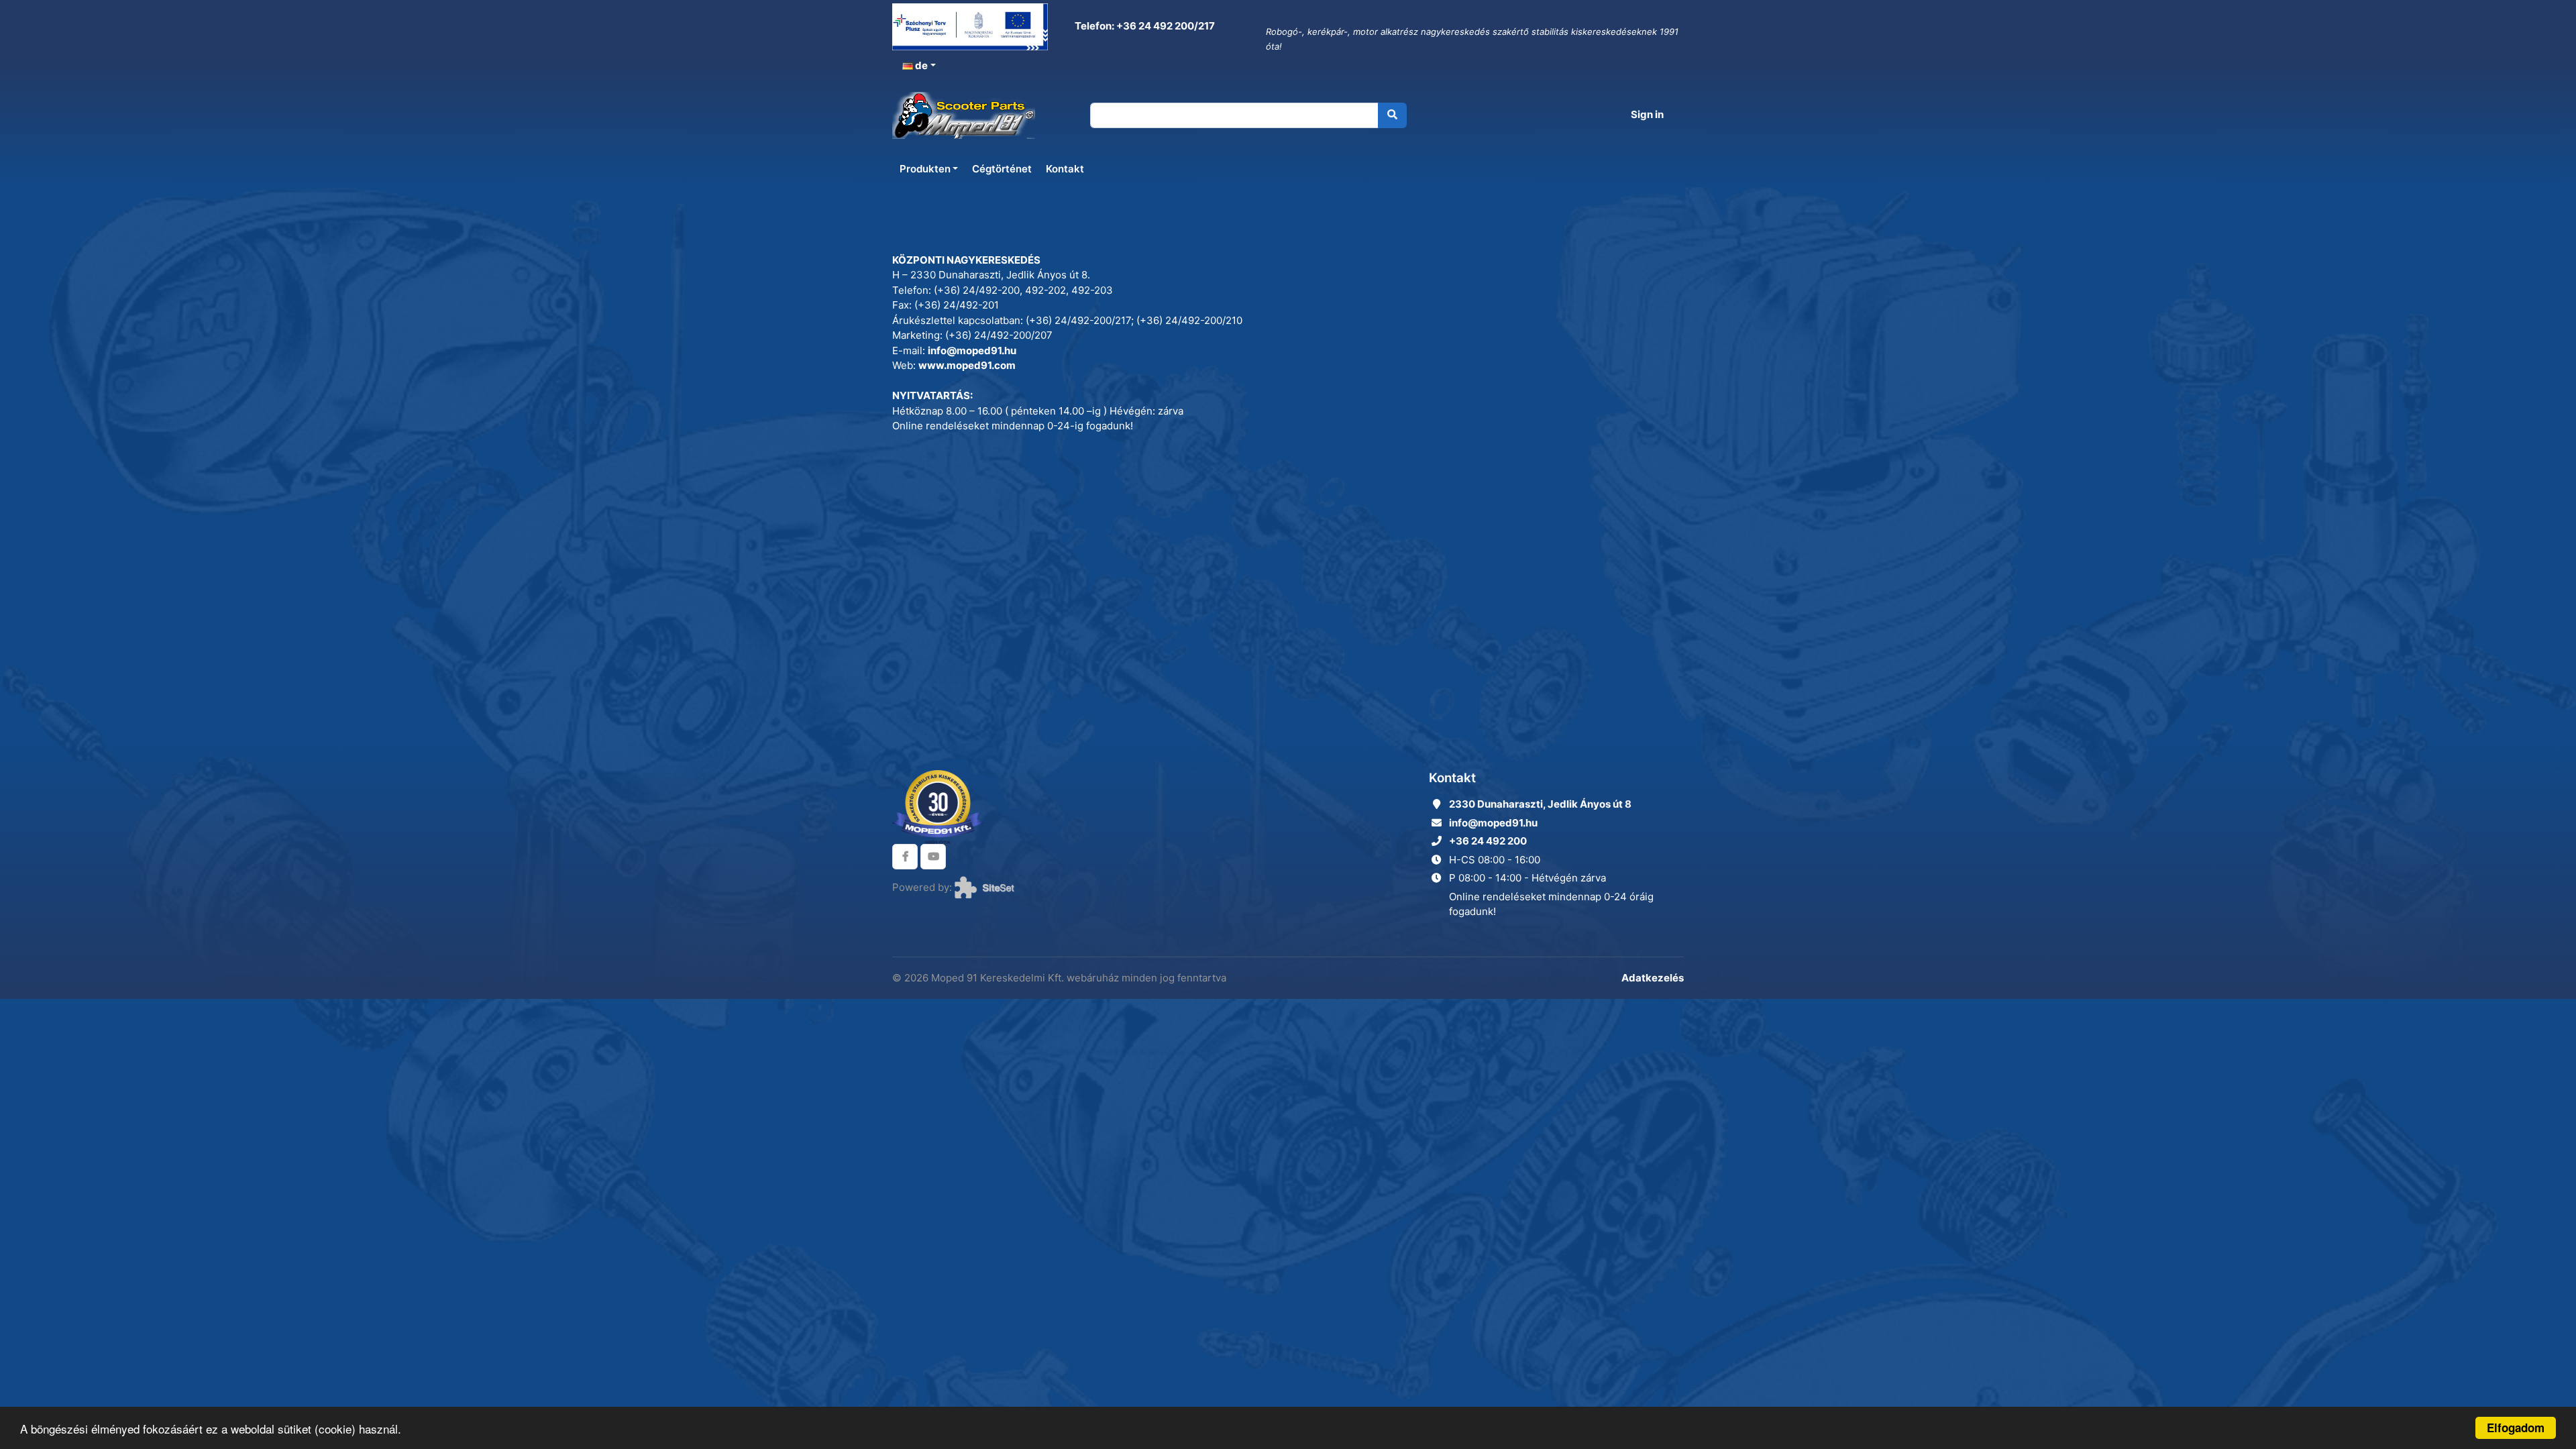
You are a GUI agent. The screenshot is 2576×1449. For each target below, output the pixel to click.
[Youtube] (933, 857)
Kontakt (1065, 169)
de (920, 65)
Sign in (1647, 114)
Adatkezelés (1653, 978)
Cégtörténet (1002, 169)
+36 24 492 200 (1488, 841)
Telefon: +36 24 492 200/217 (1144, 26)
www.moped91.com (967, 365)
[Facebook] (905, 857)
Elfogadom (2516, 1428)
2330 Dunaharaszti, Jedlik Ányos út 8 (1540, 804)
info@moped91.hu (972, 351)
